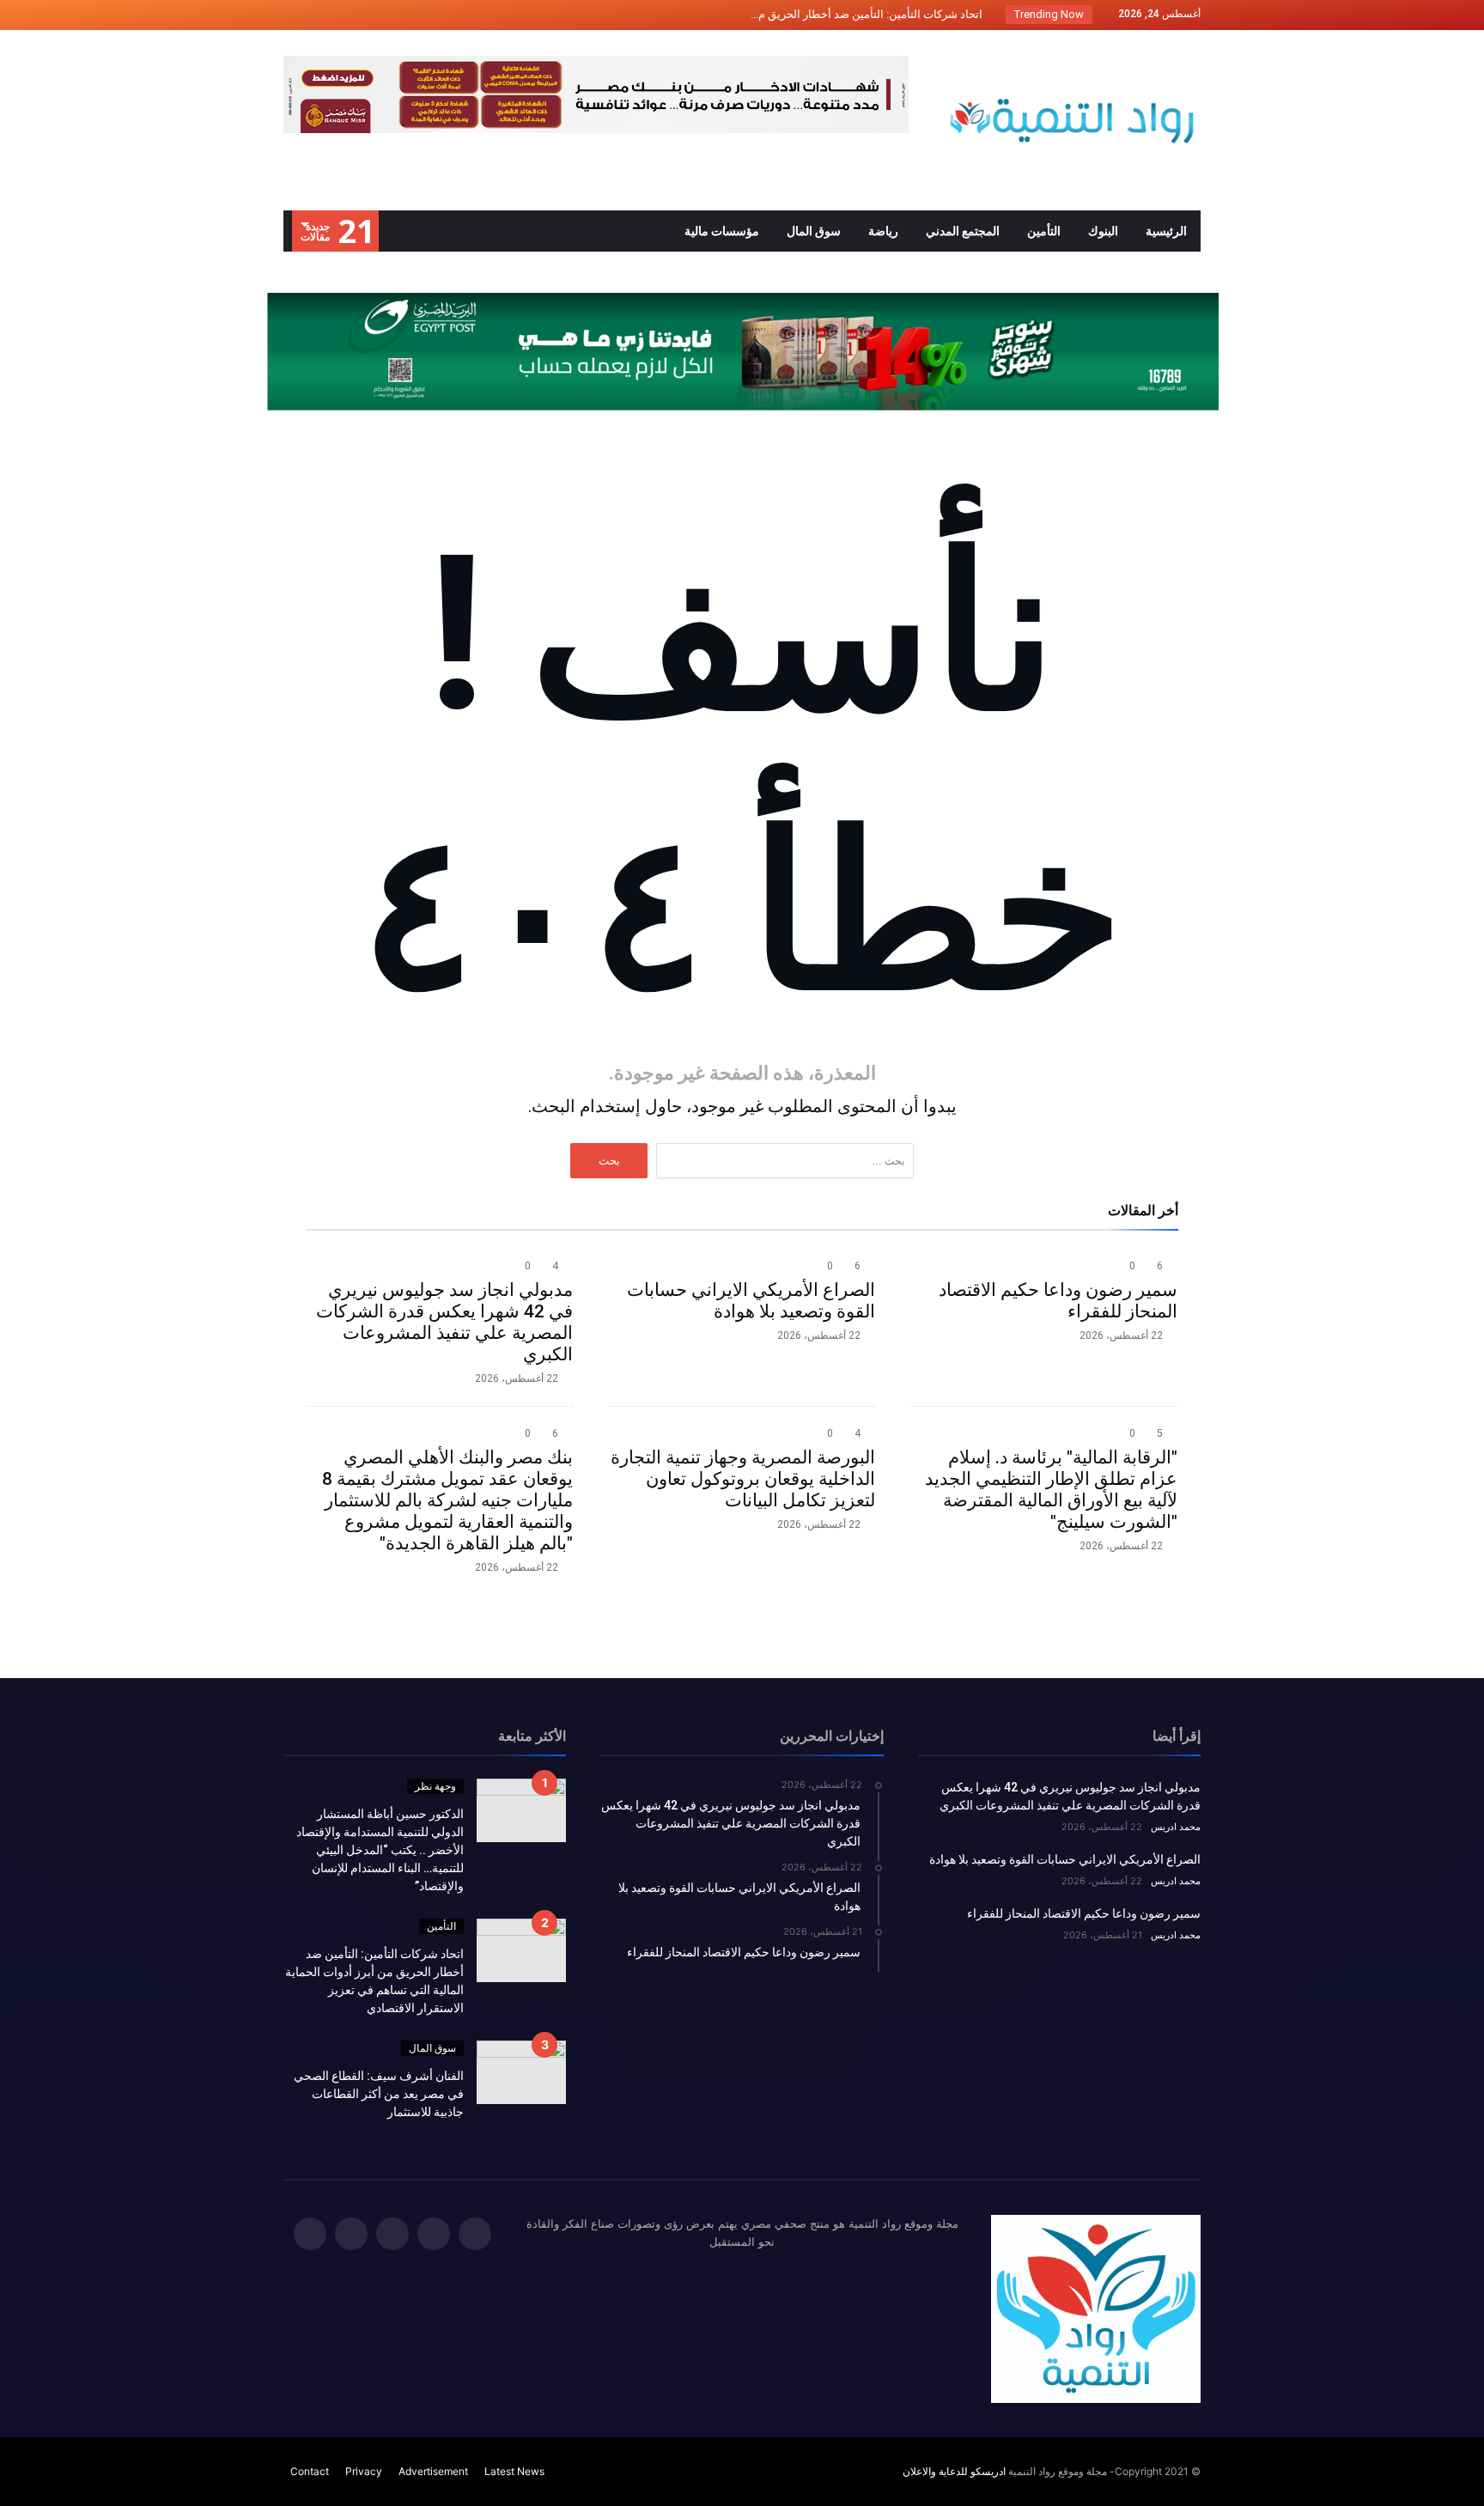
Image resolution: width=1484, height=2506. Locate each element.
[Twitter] (394, 15)
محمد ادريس (1176, 1827)
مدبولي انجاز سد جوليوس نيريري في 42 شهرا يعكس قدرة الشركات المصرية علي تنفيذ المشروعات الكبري (444, 1322)
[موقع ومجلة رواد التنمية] (1072, 55)
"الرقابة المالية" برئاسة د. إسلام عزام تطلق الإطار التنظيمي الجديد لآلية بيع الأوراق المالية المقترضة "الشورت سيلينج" (1051, 1490)
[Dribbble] (331, 15)
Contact (310, 2471)
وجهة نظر (435, 1786)
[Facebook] (426, 15)
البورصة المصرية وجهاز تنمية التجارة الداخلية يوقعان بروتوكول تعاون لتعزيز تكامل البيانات (743, 1479)
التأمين (441, 1926)
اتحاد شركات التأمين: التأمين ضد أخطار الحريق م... (870, 14)
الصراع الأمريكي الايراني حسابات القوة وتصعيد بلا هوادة (751, 1301)
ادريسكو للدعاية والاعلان (954, 2471)
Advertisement (433, 2471)
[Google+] (362, 15)
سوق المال (432, 2048)
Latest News (514, 2471)
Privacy (364, 2471)
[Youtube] (299, 15)
